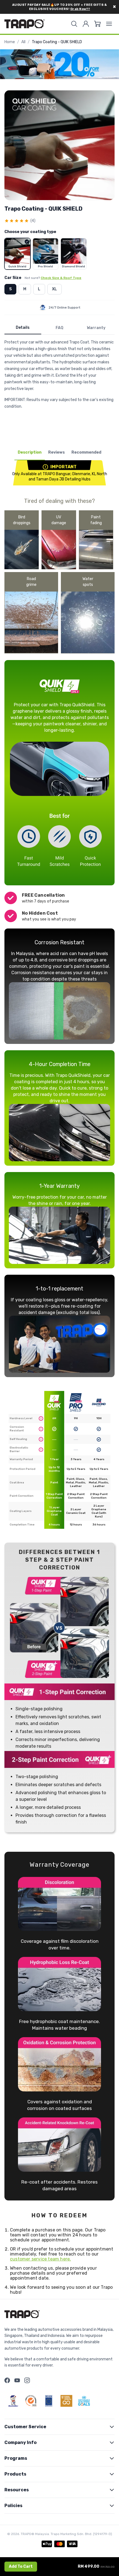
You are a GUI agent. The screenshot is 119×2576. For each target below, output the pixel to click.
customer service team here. (40, 2259)
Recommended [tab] (86, 452)
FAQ (59, 328)
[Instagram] (27, 2380)
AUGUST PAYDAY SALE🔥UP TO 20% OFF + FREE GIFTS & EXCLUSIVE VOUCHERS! (60, 7)
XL (55, 289)
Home (10, 42)
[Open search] (74, 24)
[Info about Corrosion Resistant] (41, 1429)
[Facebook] (7, 2380)
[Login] (86, 24)
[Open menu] (109, 24)
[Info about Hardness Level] (41, 1418)
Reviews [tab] (56, 452)
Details (23, 328)
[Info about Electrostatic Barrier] (41, 1450)
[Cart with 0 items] (97, 24)
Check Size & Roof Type (61, 278)
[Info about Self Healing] (41, 1439)
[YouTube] (17, 2380)
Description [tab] (30, 452)
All (23, 42)
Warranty (96, 328)
